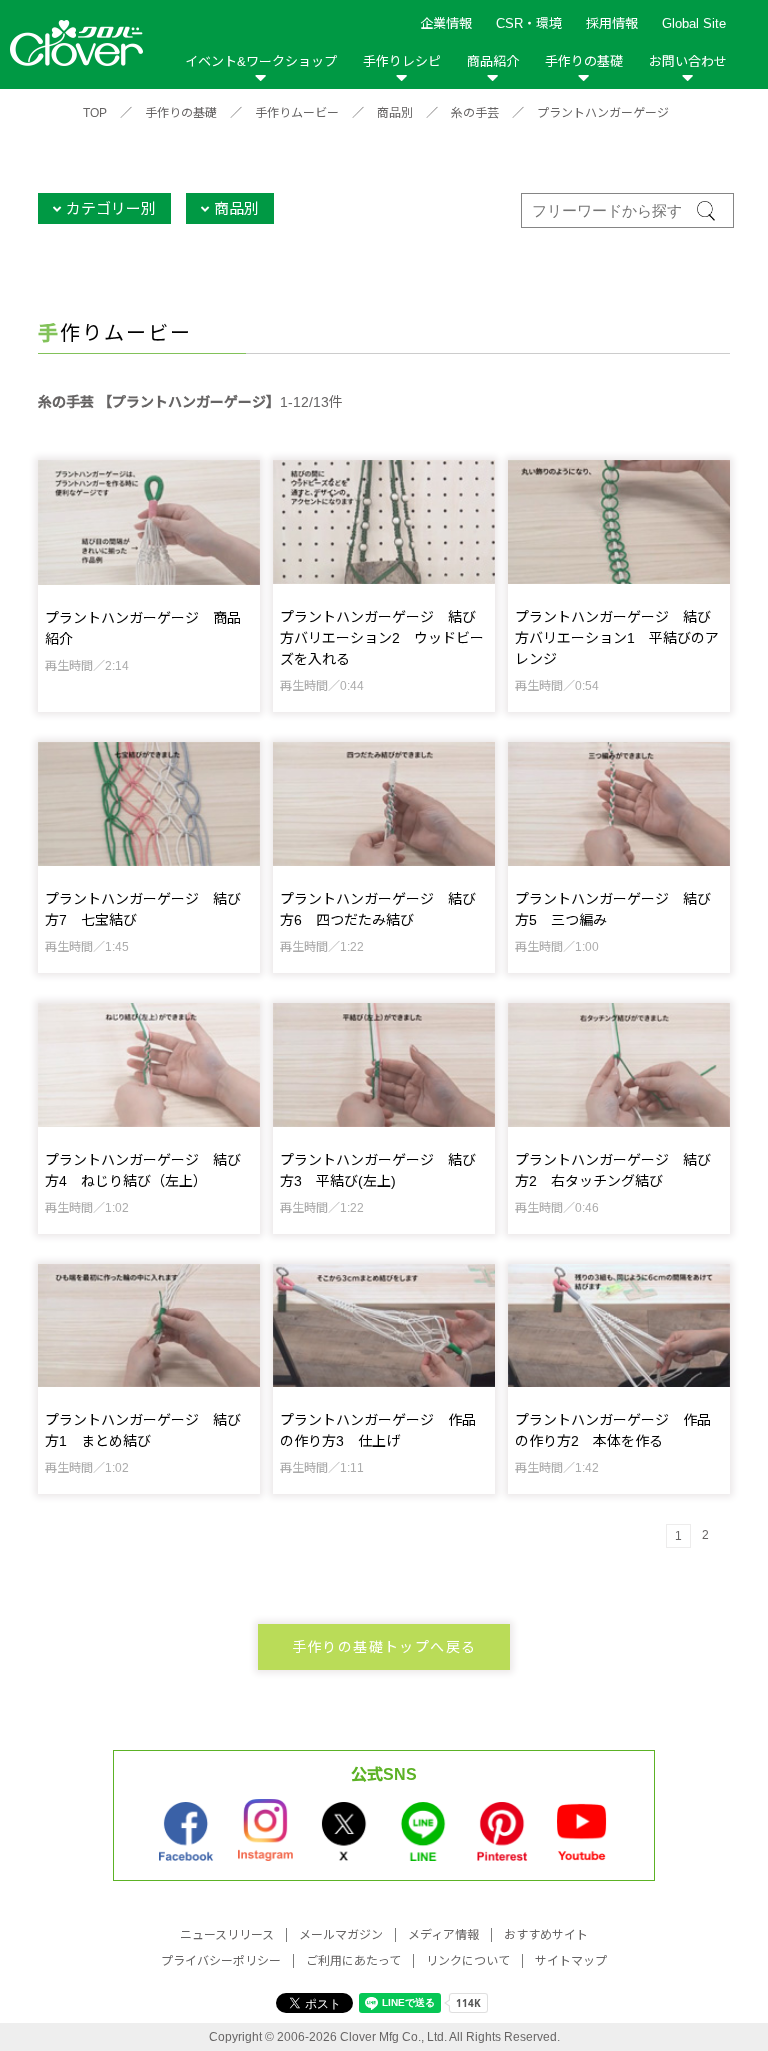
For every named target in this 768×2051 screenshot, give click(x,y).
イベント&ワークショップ (261, 61)
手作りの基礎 (584, 61)
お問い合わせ (688, 61)
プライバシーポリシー (221, 1961)
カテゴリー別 (111, 208)
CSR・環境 (529, 23)
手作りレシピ (402, 61)
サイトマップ (571, 1961)
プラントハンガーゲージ (603, 113)
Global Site (694, 23)
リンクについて (468, 1961)
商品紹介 (493, 61)
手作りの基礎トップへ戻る (384, 1647)
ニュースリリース (227, 1935)
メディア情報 (443, 1935)
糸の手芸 (475, 113)
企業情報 (446, 23)
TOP (95, 113)
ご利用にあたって (353, 1961)
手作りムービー (297, 113)
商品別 (395, 113)
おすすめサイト (546, 1935)
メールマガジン (341, 1935)
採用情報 (612, 23)
